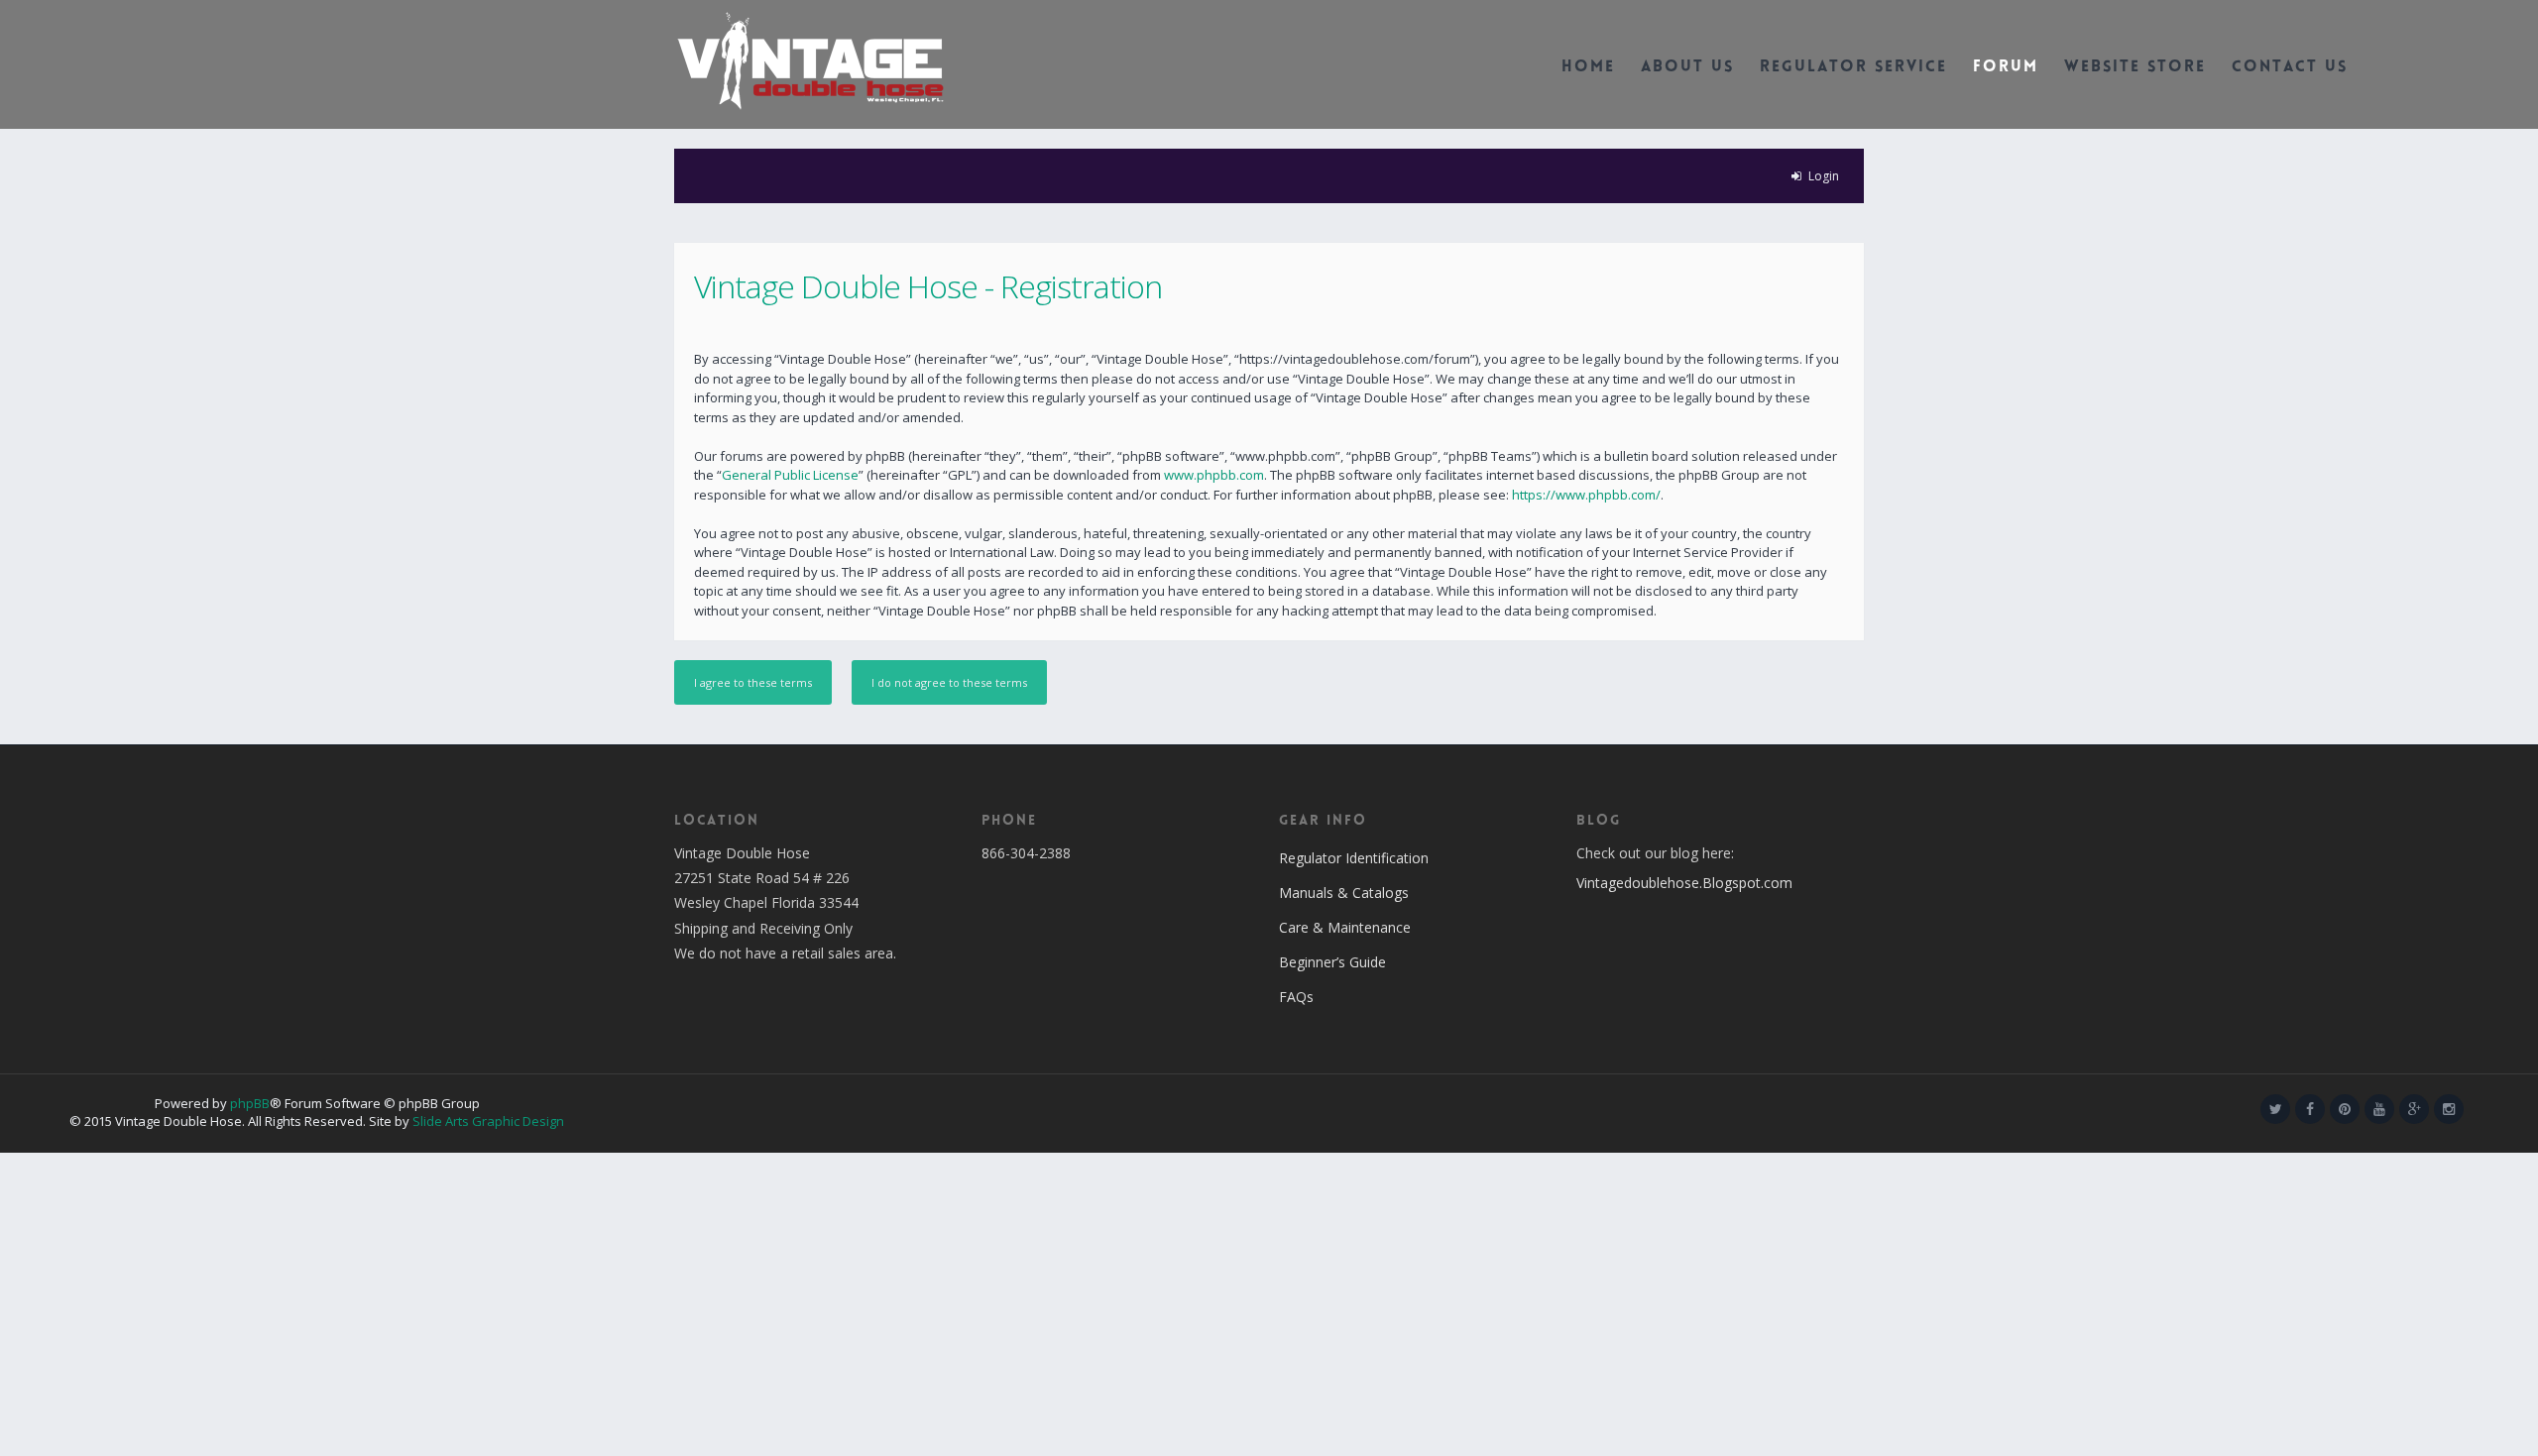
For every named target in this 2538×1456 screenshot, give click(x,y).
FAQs (1296, 997)
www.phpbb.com (1214, 475)
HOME (1588, 68)
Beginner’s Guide (1332, 962)
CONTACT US (2290, 68)
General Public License (790, 475)
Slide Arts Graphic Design (488, 1121)
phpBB (250, 1103)
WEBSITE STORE (2135, 68)
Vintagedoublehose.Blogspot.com (1684, 883)
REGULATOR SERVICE (1853, 68)
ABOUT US (1687, 68)
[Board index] (810, 59)
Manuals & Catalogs (1344, 893)
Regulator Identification (1354, 858)
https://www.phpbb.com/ (1586, 495)
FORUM (2006, 68)
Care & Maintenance (1345, 927)
